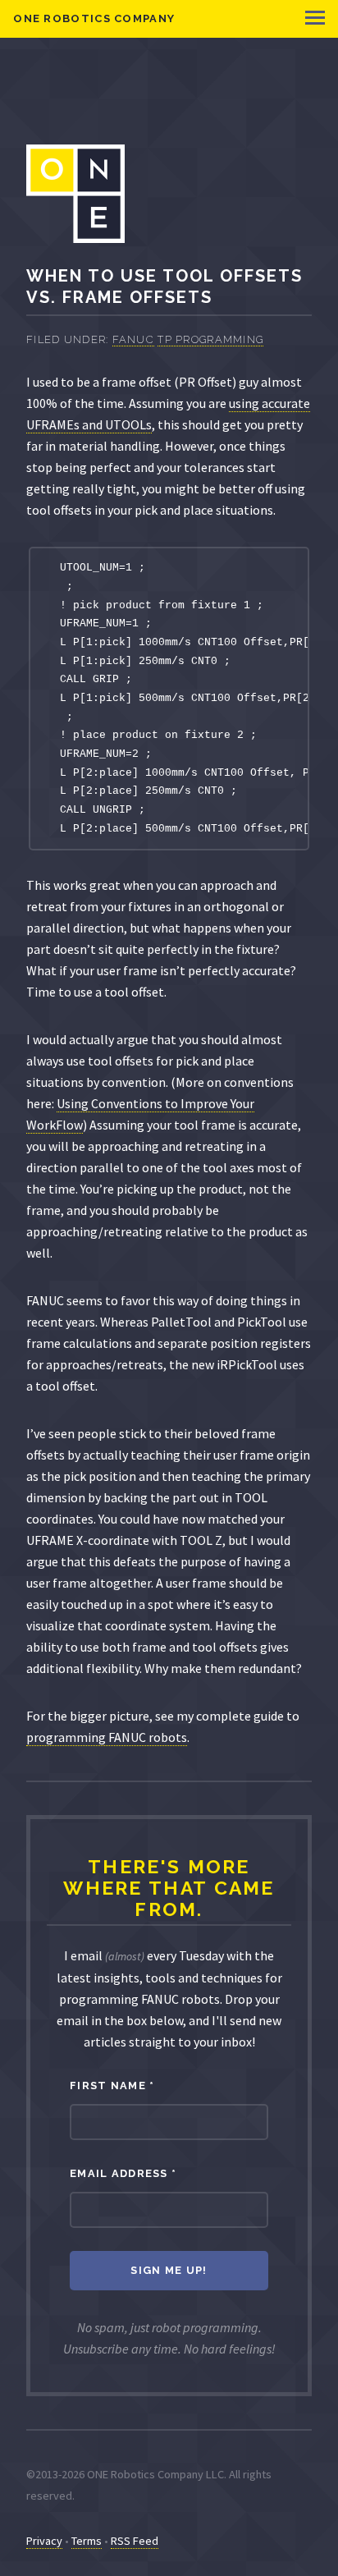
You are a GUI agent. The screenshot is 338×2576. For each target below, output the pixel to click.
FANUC (133, 339)
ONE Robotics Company (94, 18)
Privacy (44, 2541)
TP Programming (210, 339)
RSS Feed (135, 2541)
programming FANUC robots (107, 1737)
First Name (112, 2086)
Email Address (123, 2173)
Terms (87, 2541)
